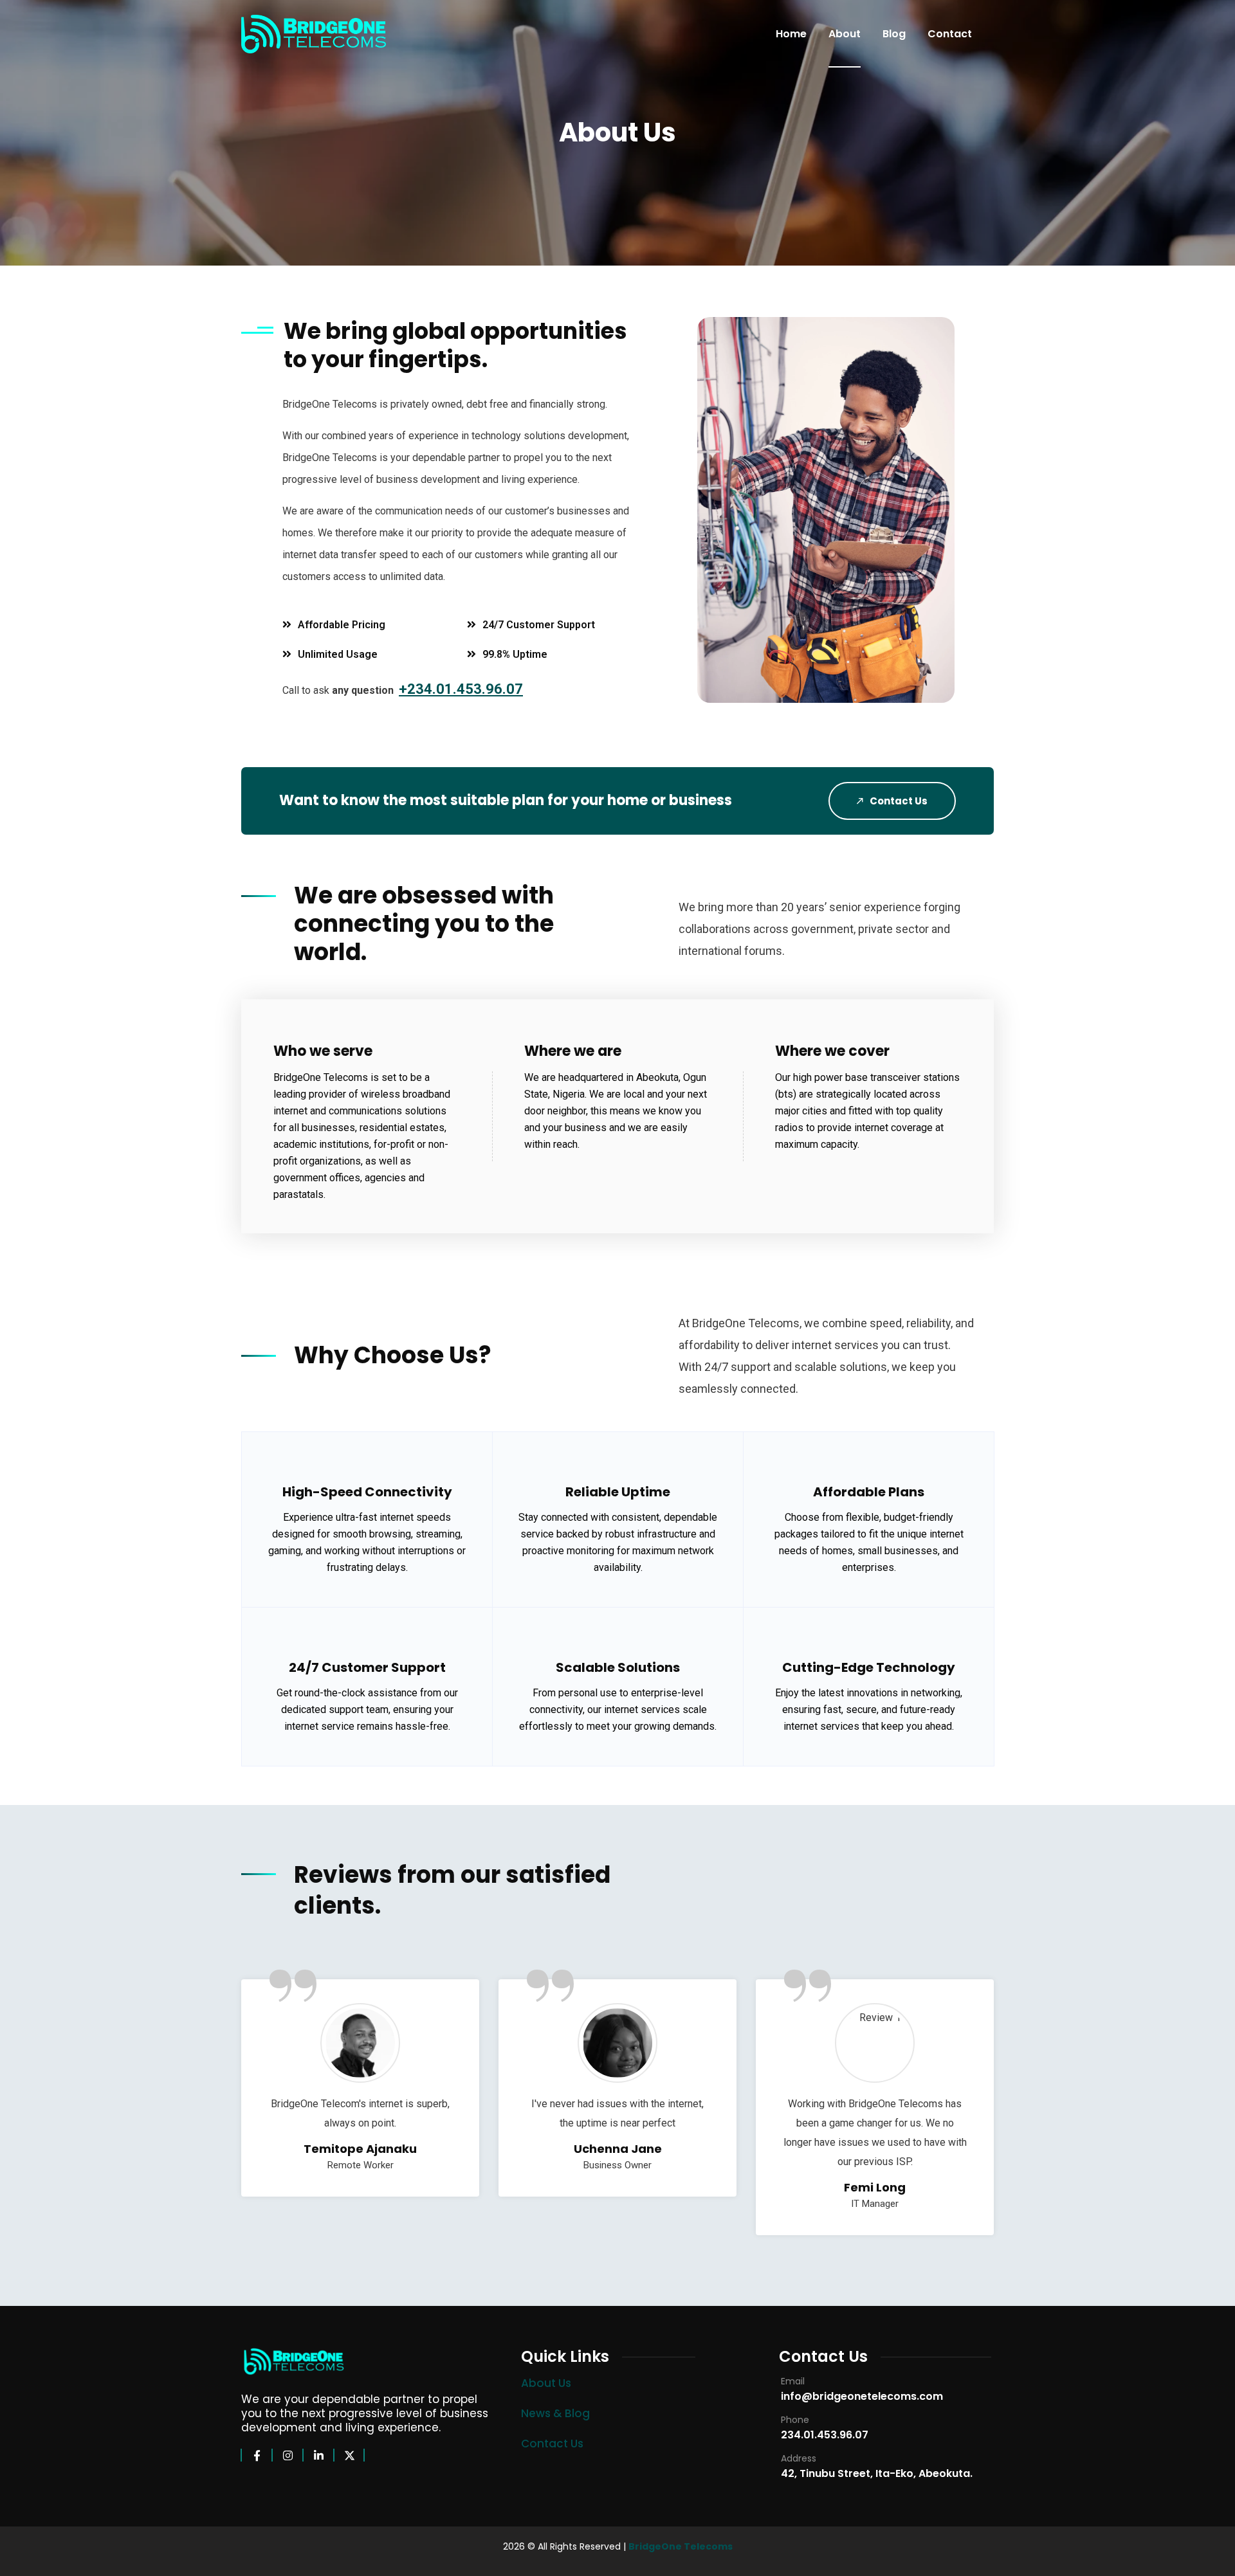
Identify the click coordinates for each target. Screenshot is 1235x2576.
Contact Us (898, 801)
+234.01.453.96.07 (461, 689)
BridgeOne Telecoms (681, 2546)
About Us (546, 2383)
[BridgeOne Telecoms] (314, 34)
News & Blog (555, 2413)
